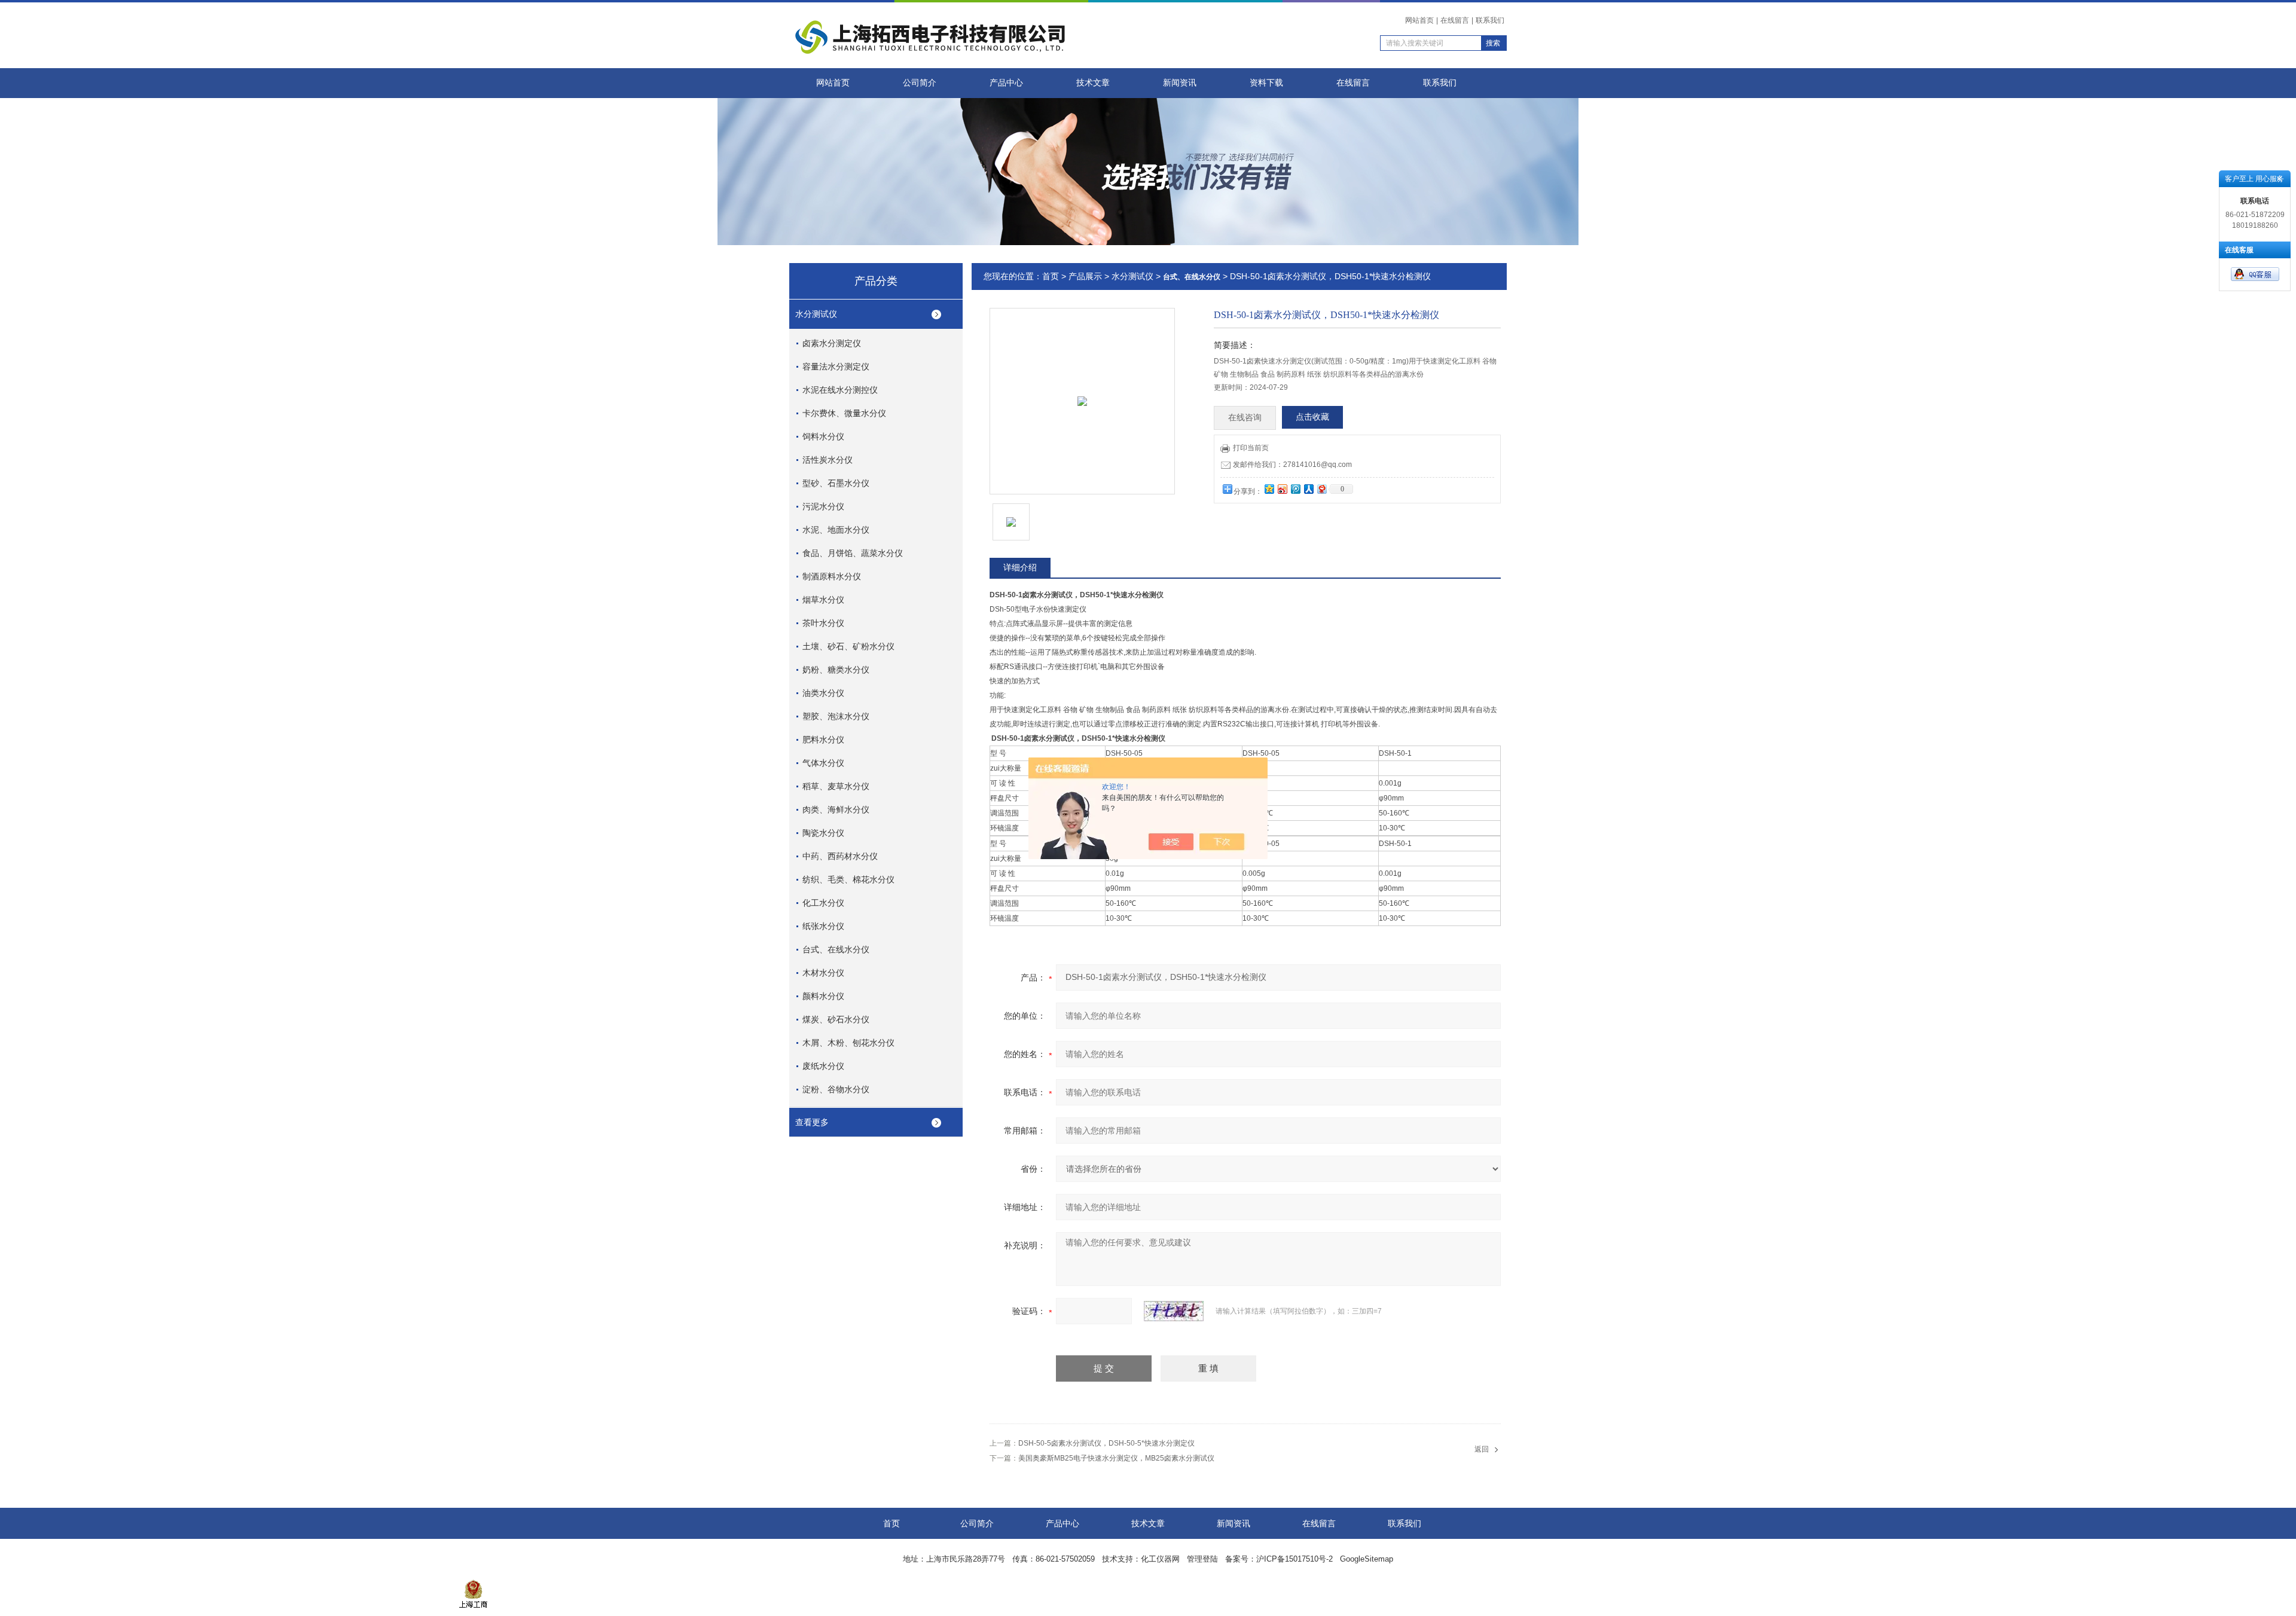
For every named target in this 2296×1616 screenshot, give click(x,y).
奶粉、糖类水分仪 (836, 670)
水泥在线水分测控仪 (840, 390)
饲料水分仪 (823, 436)
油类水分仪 (823, 693)
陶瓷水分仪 (823, 833)
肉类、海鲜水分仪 (836, 809)
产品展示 (1085, 276)
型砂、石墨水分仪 (836, 483)
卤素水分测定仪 (832, 343)
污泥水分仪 (823, 506)
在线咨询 (1245, 418)
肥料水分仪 (823, 740)
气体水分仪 (823, 763)
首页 (1051, 276)
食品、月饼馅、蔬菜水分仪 (853, 553)
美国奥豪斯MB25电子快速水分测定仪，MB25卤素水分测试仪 (1116, 1458)
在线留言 (1455, 20)
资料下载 (1266, 83)
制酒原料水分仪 (832, 576)
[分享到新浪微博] (1282, 489)
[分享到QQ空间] (1269, 489)
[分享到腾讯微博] (1295, 489)
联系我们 (1490, 20)
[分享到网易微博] (1321, 489)
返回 (1482, 1449)
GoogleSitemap (1367, 1559)
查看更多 (812, 1122)
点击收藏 (1312, 417)
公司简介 (920, 83)
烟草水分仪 (823, 600)
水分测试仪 (816, 314)
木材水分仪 (823, 973)
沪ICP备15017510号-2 (1294, 1559)
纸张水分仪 (823, 926)
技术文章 (1093, 83)
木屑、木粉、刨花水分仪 (848, 1043)
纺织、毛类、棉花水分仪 (848, 879)
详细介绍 (1020, 567)
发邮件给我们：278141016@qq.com (1292, 465)
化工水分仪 (823, 903)
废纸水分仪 (823, 1066)
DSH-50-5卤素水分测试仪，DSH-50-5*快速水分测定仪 (1106, 1443)
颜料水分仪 (823, 996)
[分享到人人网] (1308, 489)
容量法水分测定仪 (836, 366)
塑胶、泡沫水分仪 (836, 716)
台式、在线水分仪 (836, 949)
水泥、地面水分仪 (836, 530)
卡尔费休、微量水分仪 (844, 413)
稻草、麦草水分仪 (836, 786)
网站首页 (1419, 20)
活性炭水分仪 (828, 460)
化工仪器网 (1160, 1559)
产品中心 (1006, 83)
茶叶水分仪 (823, 623)
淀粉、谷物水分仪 (836, 1089)
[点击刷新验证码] (1174, 1311)
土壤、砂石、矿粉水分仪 (848, 646)
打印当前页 (1251, 448)
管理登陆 (1202, 1559)
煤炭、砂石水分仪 (836, 1019)
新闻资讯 (1180, 83)
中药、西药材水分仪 (840, 856)
